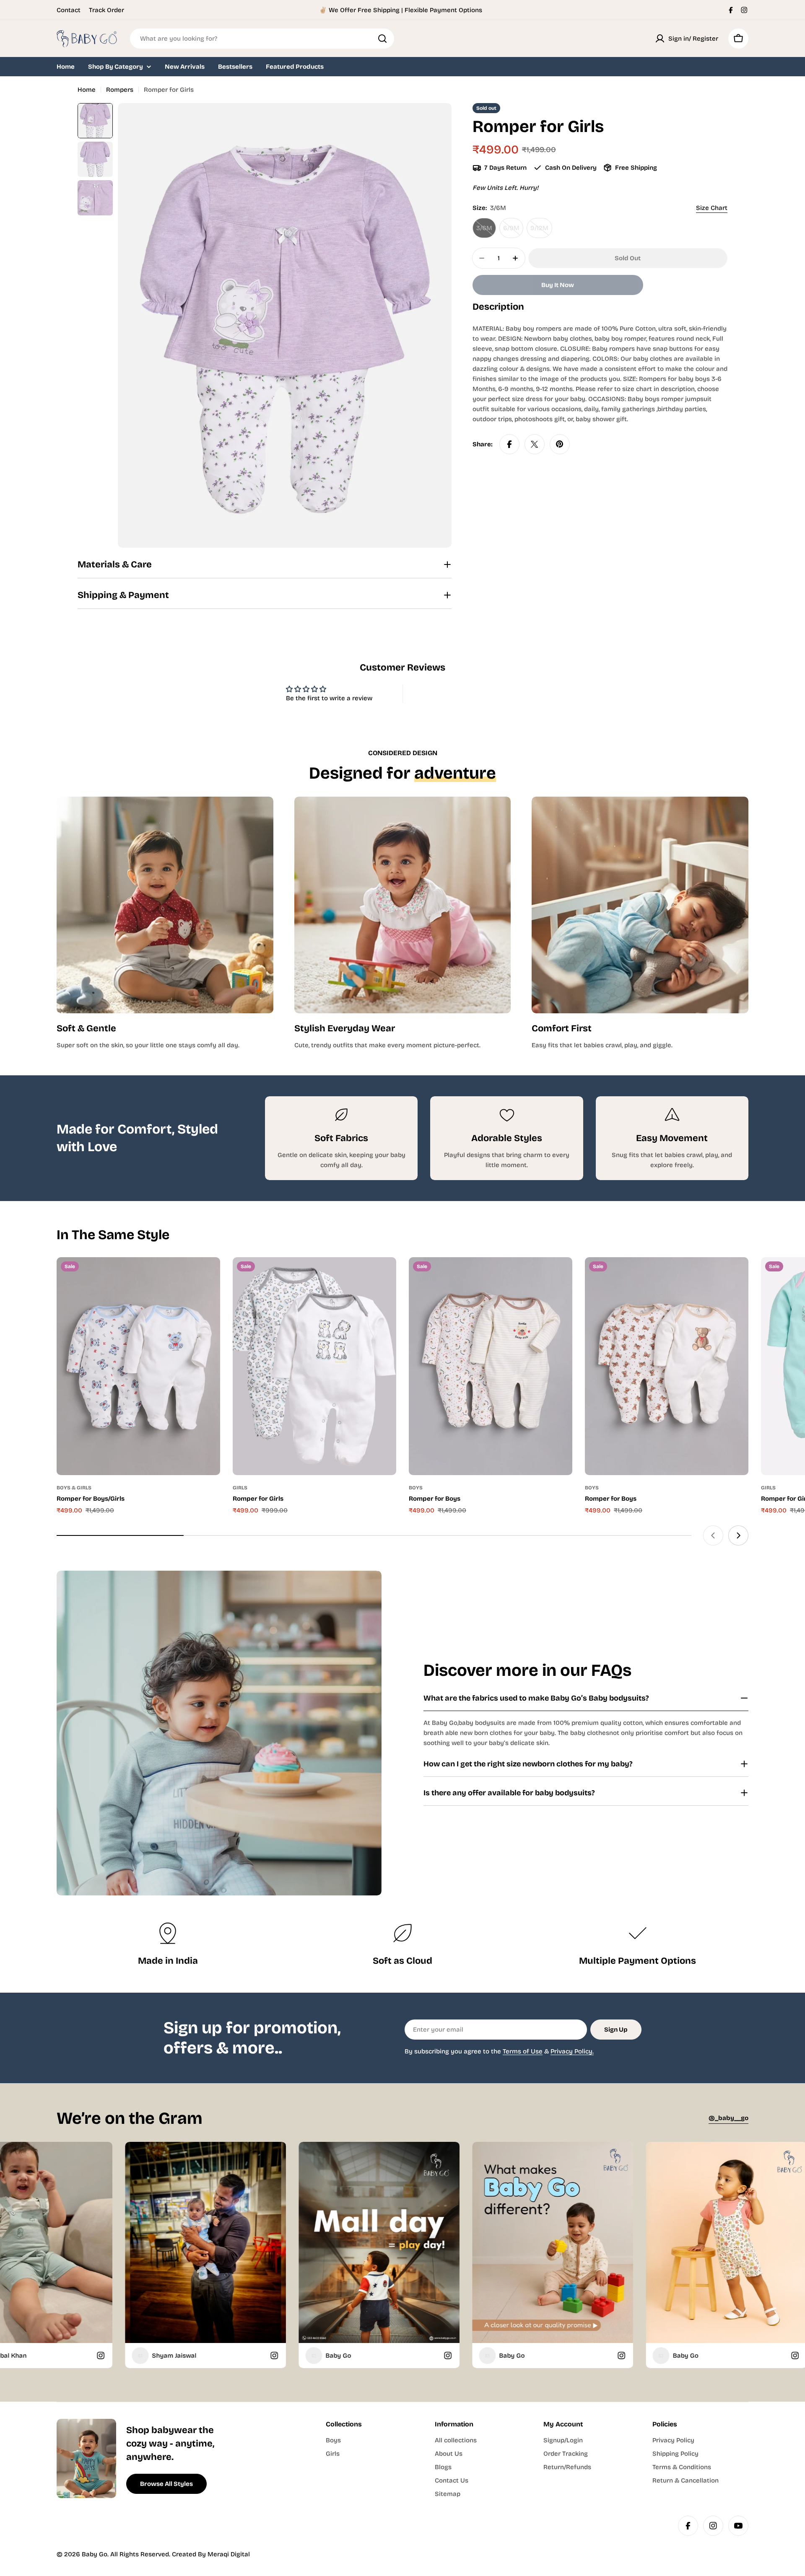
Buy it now (558, 285)
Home (87, 90)
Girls (240, 1488)
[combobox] (262, 39)
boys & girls (74, 1488)
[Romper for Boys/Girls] (138, 1366)
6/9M (513, 231)
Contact (69, 10)
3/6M (486, 231)
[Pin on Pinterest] (560, 444)
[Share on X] (535, 444)
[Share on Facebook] (509, 444)
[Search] (382, 39)
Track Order (106, 10)
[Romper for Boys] (491, 1366)
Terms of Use (523, 2051)
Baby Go (95, 2554)
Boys (416, 1488)
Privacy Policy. (572, 2051)
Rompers (120, 90)
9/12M (541, 231)
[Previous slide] (713, 1535)
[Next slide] (738, 1535)
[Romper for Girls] (314, 1366)
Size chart (712, 208)
